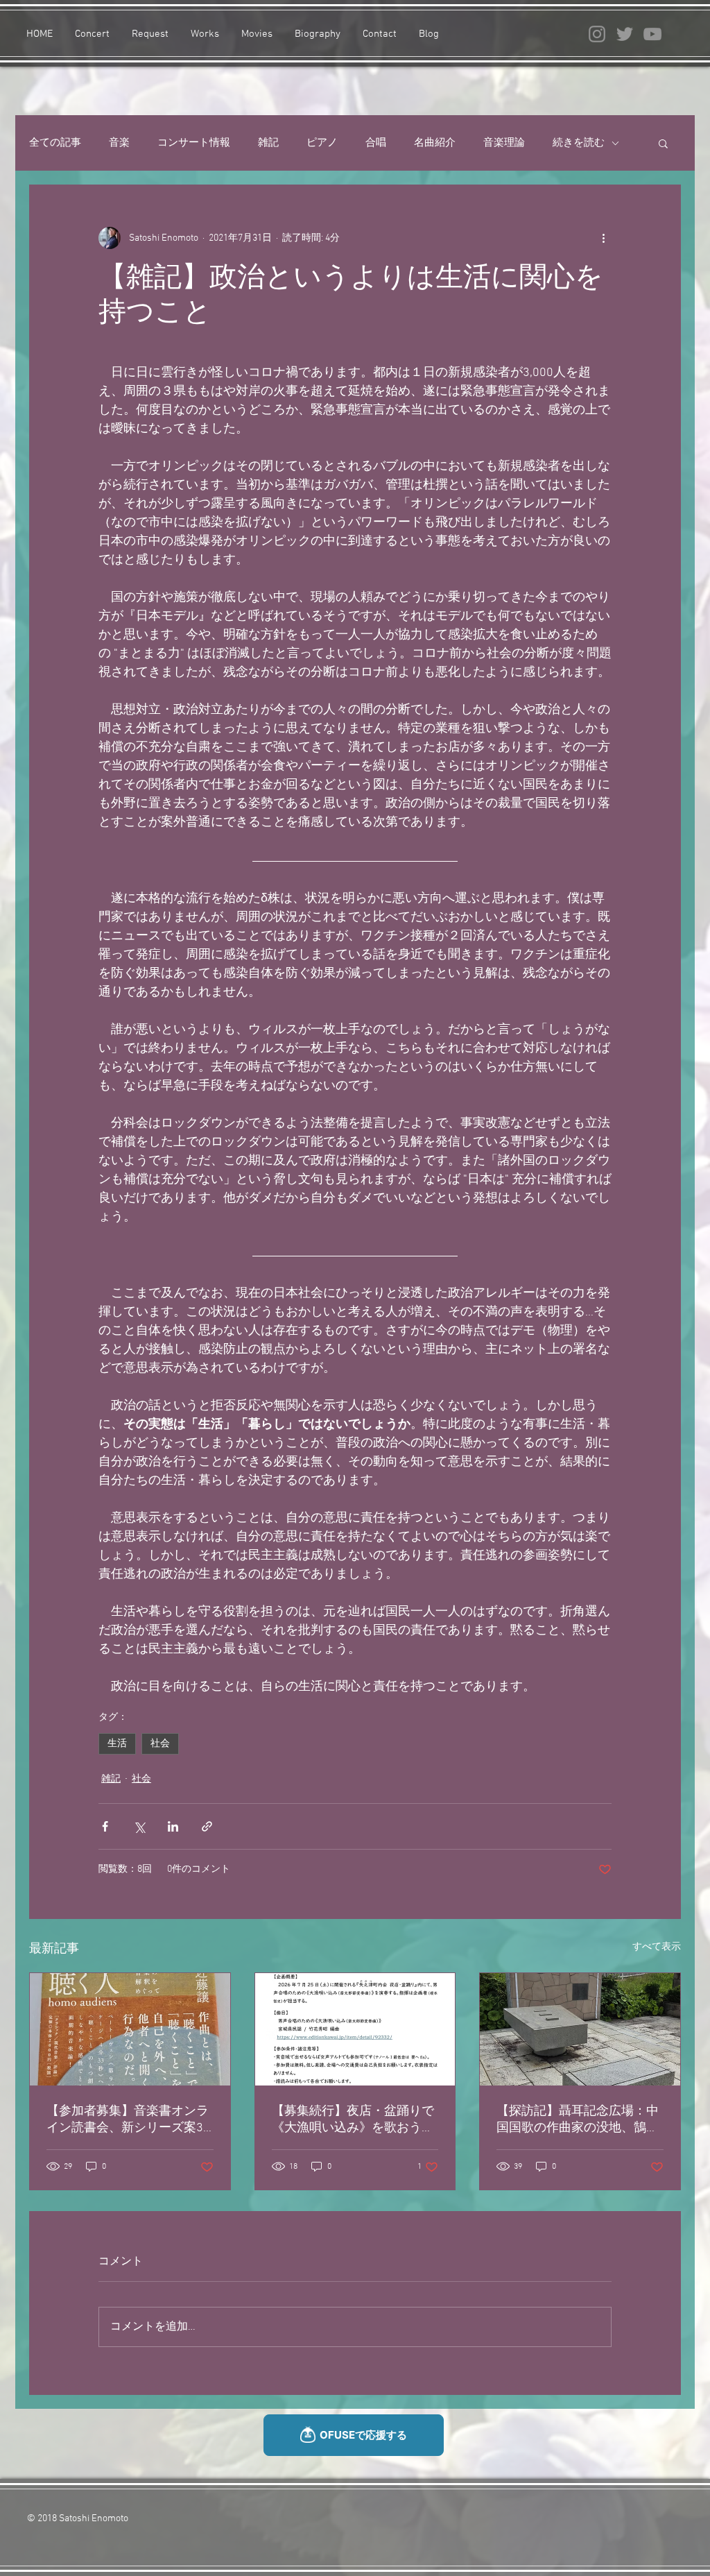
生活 (117, 1744)
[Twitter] (625, 34)
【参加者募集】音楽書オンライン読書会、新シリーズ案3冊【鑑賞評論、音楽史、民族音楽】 (128, 2120)
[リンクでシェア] (207, 1826)
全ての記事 (55, 143)
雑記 (268, 143)
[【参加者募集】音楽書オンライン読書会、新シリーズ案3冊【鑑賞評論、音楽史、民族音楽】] (130, 2029)
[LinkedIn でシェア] (173, 1826)
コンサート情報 (194, 143)
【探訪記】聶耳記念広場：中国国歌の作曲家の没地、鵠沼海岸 (578, 2120)
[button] (663, 143)
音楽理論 (504, 143)
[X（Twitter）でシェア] (139, 1826)
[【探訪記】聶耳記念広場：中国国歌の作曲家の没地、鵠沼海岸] (580, 2029)
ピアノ (322, 143)
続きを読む (579, 143)
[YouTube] (652, 34)
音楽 (119, 143)
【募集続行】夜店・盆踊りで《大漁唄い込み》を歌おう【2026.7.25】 (353, 2120)
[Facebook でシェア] (105, 1826)
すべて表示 (657, 1947)
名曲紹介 (435, 143)
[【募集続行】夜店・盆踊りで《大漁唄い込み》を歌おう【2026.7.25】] (355, 2029)
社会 (160, 1744)
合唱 (376, 143)
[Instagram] (597, 34)
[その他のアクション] (603, 238)
